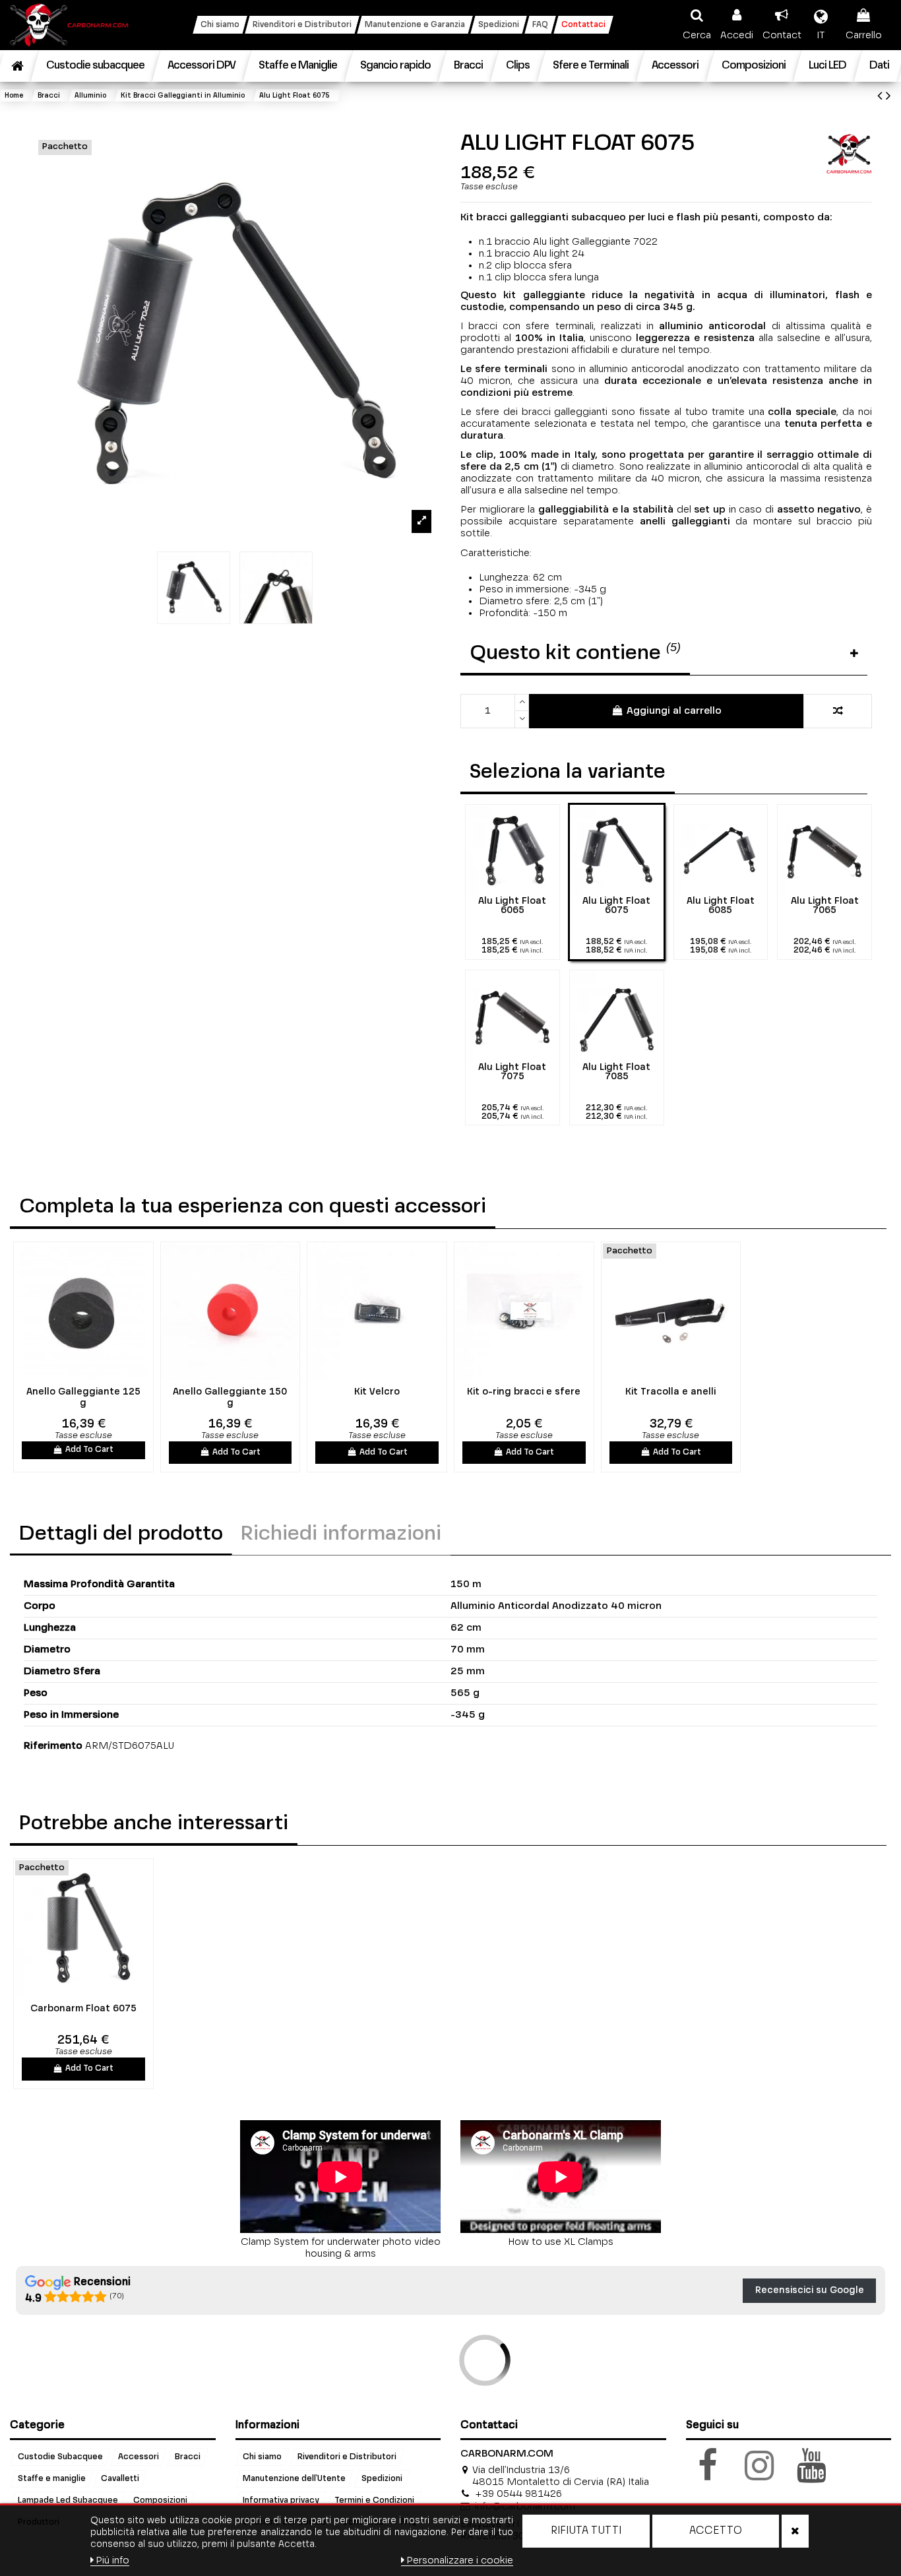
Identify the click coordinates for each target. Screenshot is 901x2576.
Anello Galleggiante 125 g (83, 1398)
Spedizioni (382, 2479)
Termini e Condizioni (374, 2501)
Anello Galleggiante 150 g (230, 1398)
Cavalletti (120, 2479)
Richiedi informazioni (341, 1534)
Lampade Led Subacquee (68, 2501)
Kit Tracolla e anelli (670, 1392)
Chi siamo (262, 2457)
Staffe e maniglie (52, 2479)
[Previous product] (882, 97)
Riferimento (53, 1746)
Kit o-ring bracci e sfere (524, 1392)
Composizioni (160, 2501)
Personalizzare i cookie (460, 2560)
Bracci (188, 2457)
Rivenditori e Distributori (347, 2457)
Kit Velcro (377, 1392)
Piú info (112, 2560)
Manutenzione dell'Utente (294, 2479)
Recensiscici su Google (810, 2290)
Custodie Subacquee (60, 2457)
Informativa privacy (281, 2501)
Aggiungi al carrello (674, 711)
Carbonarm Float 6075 (83, 2009)
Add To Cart (89, 1450)
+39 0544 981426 (518, 2494)
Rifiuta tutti (586, 2531)
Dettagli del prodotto (121, 1534)
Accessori (139, 2457)
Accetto (716, 2531)
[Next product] (888, 97)
